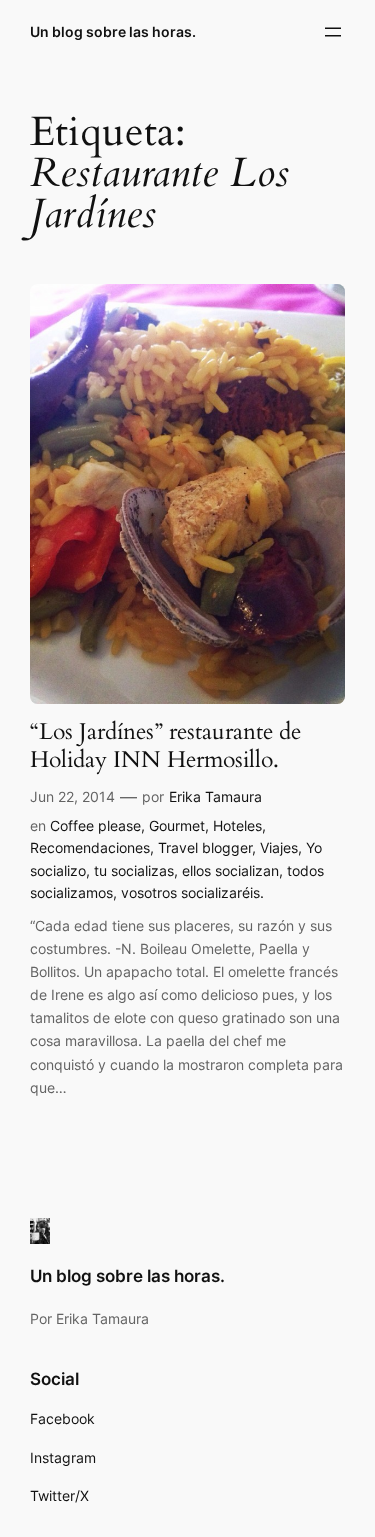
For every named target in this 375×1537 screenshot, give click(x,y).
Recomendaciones (90, 847)
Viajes (279, 847)
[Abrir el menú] (333, 32)
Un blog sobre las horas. (113, 31)
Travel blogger (205, 847)
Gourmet (177, 825)
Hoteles (237, 825)
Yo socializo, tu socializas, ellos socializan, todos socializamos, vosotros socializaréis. (177, 870)
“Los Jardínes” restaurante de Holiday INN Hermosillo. (165, 746)
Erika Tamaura (215, 796)
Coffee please (95, 825)
